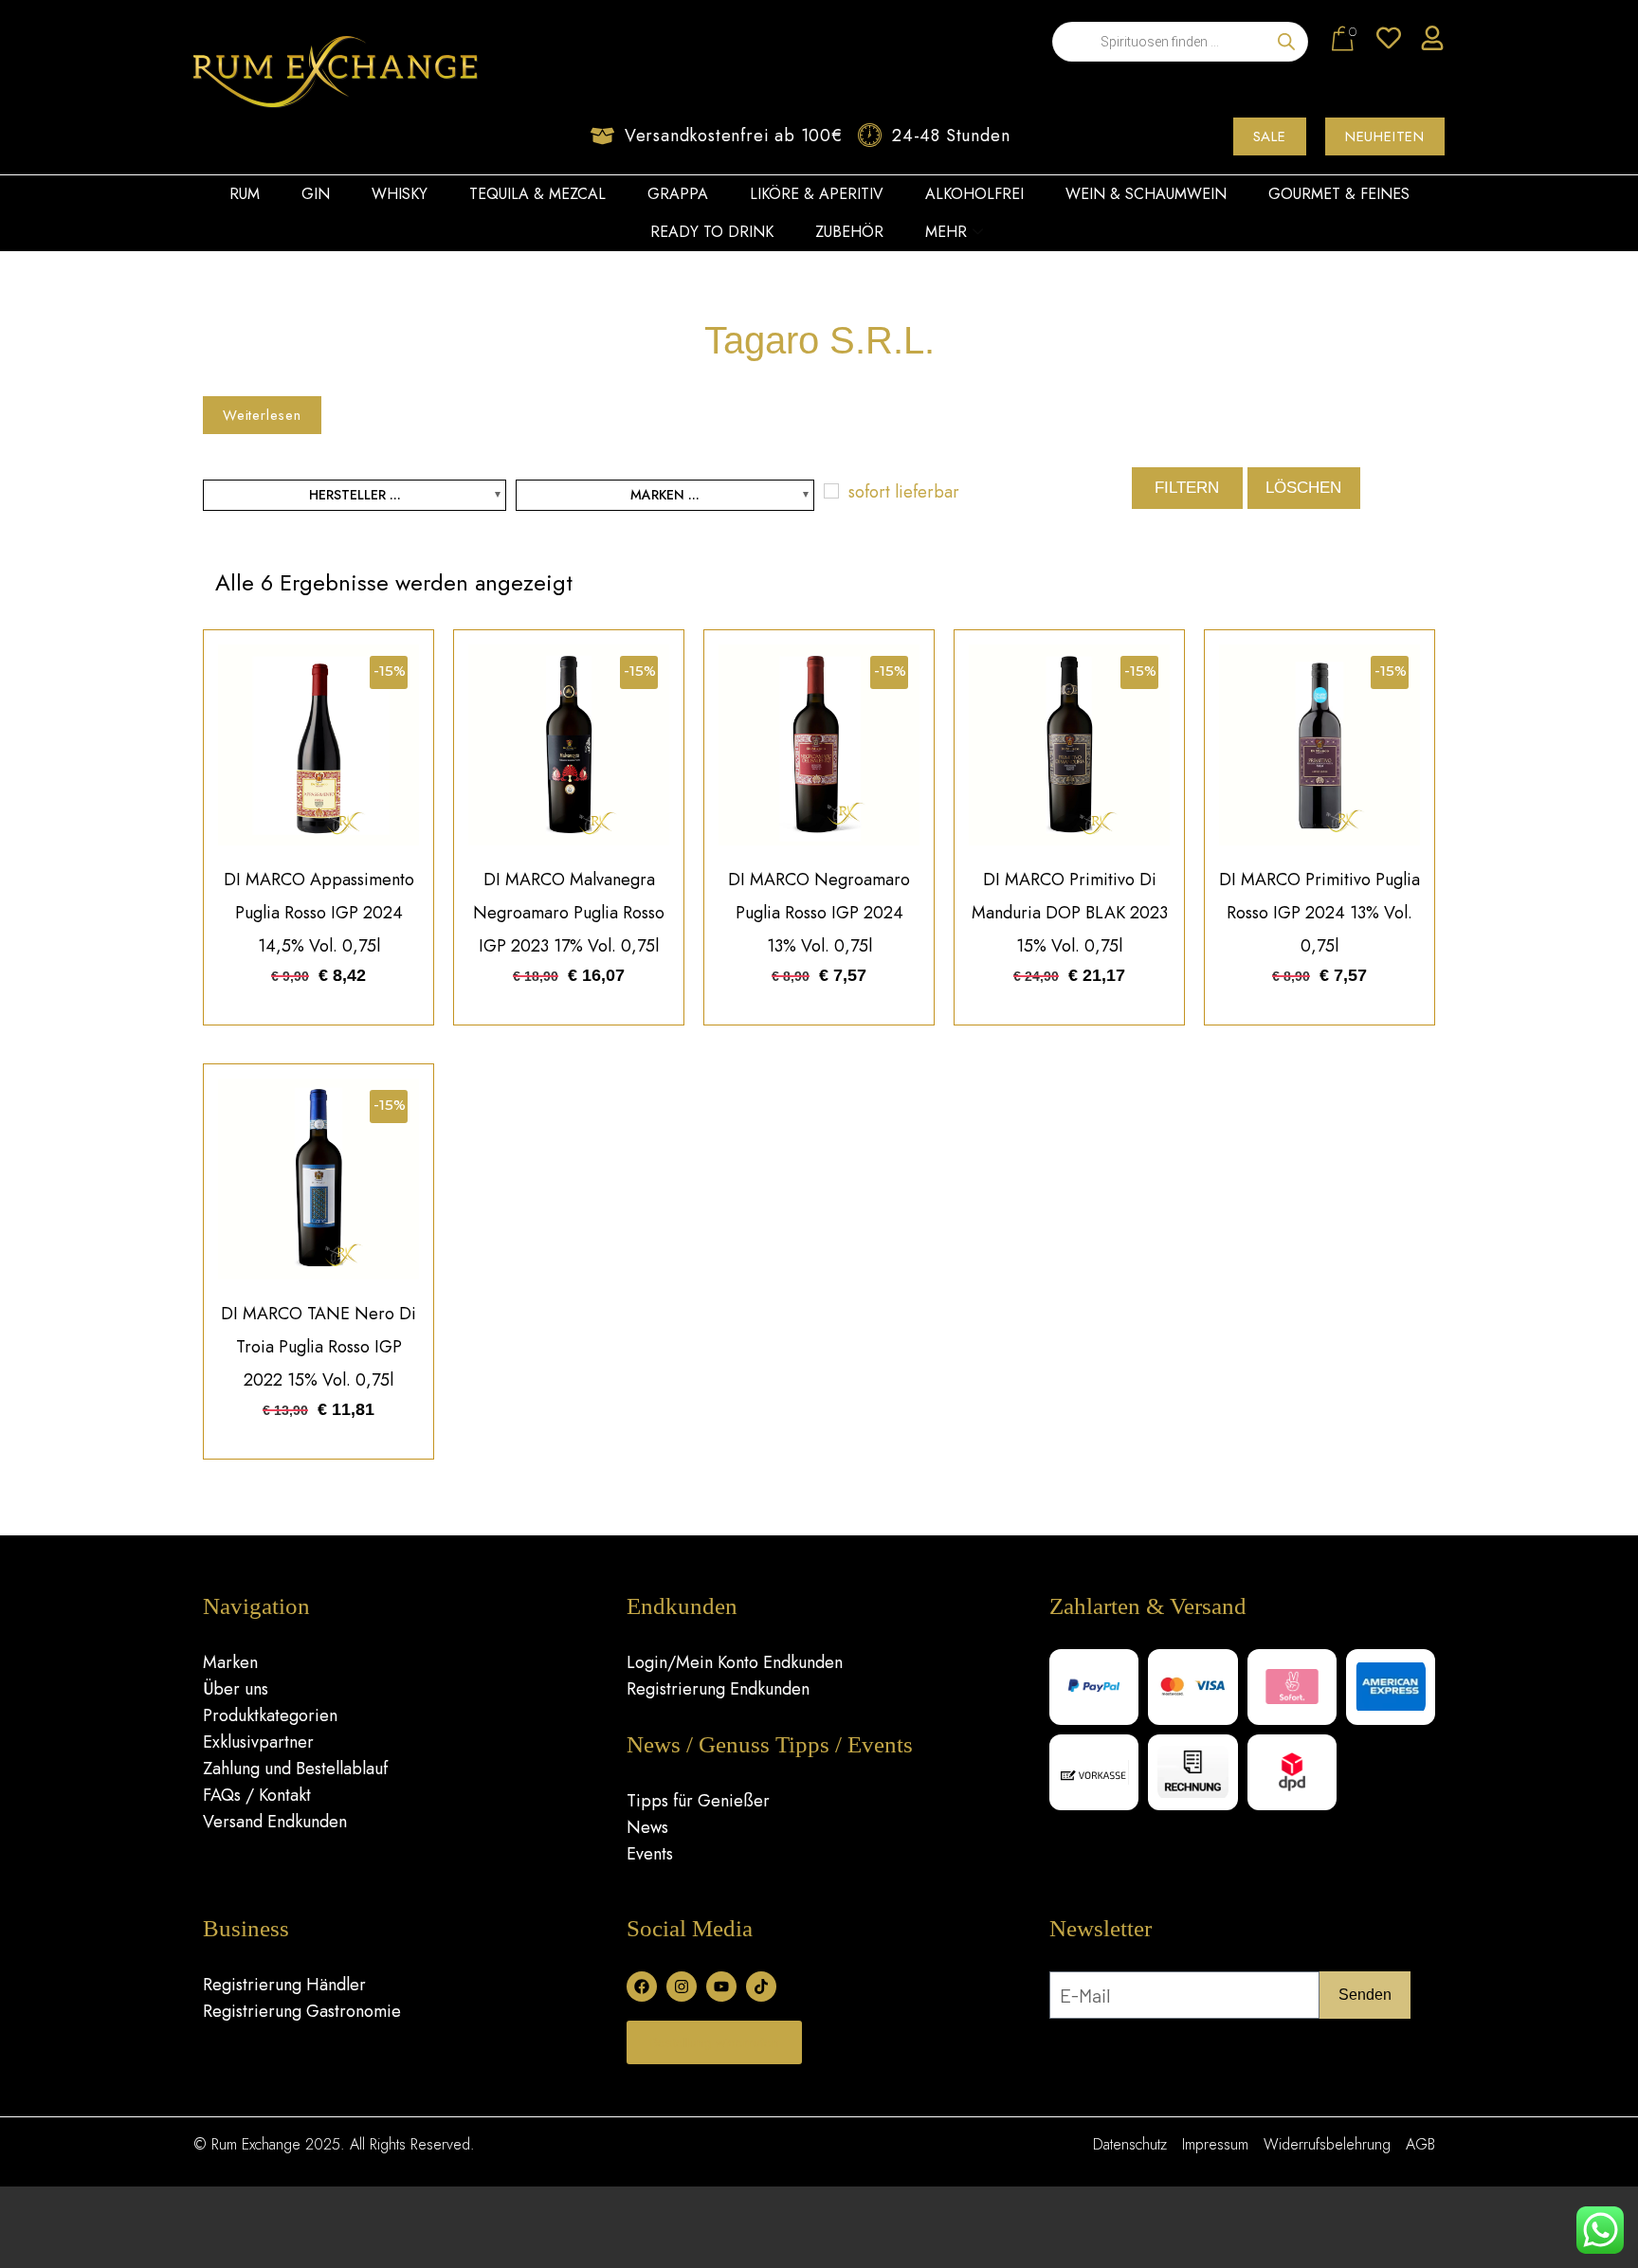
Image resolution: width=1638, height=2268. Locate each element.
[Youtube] (721, 1987)
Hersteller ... (355, 495)
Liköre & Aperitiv (817, 194)
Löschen (1303, 488)
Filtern (1187, 488)
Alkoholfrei (974, 194)
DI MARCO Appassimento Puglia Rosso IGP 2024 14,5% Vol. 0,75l (319, 913)
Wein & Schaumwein (1146, 194)
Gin (316, 194)
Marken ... (665, 495)
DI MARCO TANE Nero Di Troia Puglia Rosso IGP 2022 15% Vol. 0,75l (318, 1347)
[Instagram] (682, 1987)
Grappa (678, 194)
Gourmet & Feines (1339, 194)
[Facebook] (642, 1987)
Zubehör (849, 232)
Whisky (400, 194)
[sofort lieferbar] (831, 491)
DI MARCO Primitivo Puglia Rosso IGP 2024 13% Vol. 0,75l (1319, 913)
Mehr (946, 232)
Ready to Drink (712, 232)
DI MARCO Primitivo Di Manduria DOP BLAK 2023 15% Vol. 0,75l (1070, 913)
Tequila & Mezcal (537, 194)
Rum (245, 194)
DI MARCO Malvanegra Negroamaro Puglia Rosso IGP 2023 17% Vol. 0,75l (569, 913)
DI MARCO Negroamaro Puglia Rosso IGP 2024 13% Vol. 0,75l (819, 913)
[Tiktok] (761, 1987)
